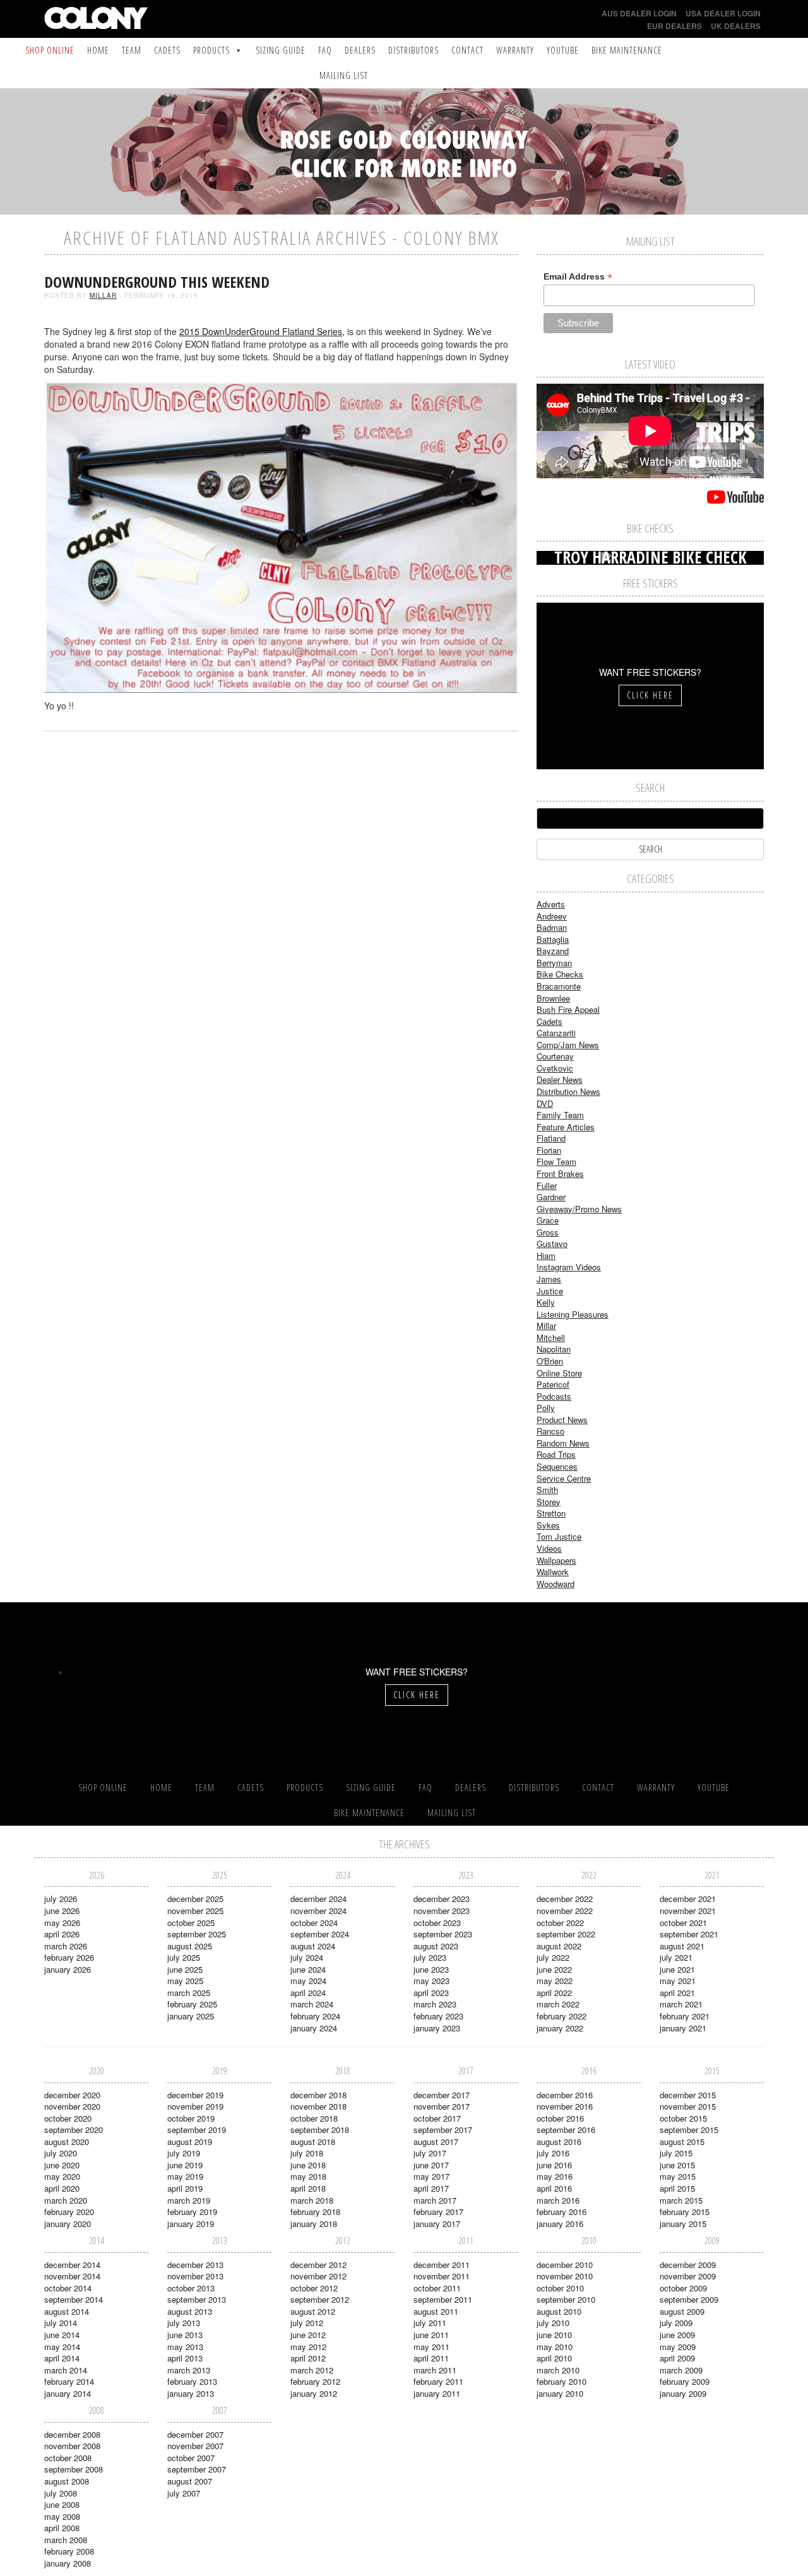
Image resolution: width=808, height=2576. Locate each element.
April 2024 (308, 1993)
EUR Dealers (674, 26)
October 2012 (314, 2288)
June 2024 (308, 1969)
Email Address (578, 277)
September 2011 (443, 2299)
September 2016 (566, 2130)
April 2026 (62, 1934)
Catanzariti (556, 1033)
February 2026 (69, 1957)
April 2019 (185, 2188)
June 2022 (554, 1969)
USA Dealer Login (723, 13)
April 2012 (308, 2358)
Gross (548, 1232)
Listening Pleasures (573, 1314)
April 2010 (554, 2358)
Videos (549, 1548)
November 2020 (72, 2106)
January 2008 (68, 2563)
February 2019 (192, 2212)
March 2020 (66, 2200)
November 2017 (442, 2106)
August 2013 (190, 2311)
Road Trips (556, 1454)
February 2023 (438, 2016)
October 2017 (437, 2118)
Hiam (546, 1256)
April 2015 (677, 2188)
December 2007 (195, 2434)
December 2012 (318, 2265)
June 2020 (62, 2165)
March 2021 (681, 2004)
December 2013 (195, 2265)
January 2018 (314, 2224)
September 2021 (689, 1934)
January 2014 (68, 2393)
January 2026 (68, 1969)
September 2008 (74, 2469)
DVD (545, 1103)
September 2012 (320, 2299)
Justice (550, 1291)
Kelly (546, 1302)
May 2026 (62, 1923)
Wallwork (553, 1572)
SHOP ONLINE (50, 50)
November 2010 (565, 2276)
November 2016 (565, 2106)
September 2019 (197, 2130)
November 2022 (565, 1911)
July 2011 (430, 2323)
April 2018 (308, 2188)
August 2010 (559, 2311)
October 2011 (437, 2288)
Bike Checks (560, 974)
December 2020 (72, 2095)
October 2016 (560, 2118)
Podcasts (554, 1396)
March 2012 (312, 2370)
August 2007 (190, 2481)
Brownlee (553, 998)
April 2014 (62, 2358)
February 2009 (685, 2381)
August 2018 (313, 2142)
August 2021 (682, 1946)
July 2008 (61, 2493)
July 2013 (184, 2323)
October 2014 (68, 2288)
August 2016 (559, 2142)
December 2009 (688, 2265)
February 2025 (192, 2004)
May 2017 (431, 2176)
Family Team (560, 1115)
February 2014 (69, 2381)
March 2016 (558, 2200)
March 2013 (189, 2370)
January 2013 (191, 2393)
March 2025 (189, 1993)
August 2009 (682, 2311)
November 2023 (442, 1911)
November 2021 (688, 1911)
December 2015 (688, 2095)
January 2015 (683, 2224)
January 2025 (191, 2016)
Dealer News (560, 1079)
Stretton (551, 1513)
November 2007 (195, 2446)
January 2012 (314, 2393)
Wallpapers (556, 1560)
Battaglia (553, 939)
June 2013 (185, 2335)
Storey (549, 1502)
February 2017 (438, 2212)
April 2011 (431, 2358)
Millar (103, 295)
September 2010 (566, 2299)
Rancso (550, 1431)
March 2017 (435, 2200)
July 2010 (553, 2323)
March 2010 (558, 2370)
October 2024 (314, 1923)
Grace (548, 1220)
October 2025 (191, 1923)
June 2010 (554, 2335)
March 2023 (435, 2004)
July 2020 (61, 2153)
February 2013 (192, 2381)
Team (132, 50)
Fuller (547, 1185)
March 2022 (558, 2004)
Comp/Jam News (568, 1045)
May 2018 (308, 2176)
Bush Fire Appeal (568, 1009)
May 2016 (555, 2176)
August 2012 (313, 2311)
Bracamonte (559, 986)
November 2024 (318, 1911)
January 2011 (437, 2393)
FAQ (325, 50)
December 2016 (565, 2095)
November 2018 (318, 2106)
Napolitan (554, 1349)
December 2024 (318, 1899)
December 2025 (195, 1899)
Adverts (551, 904)
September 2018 (320, 2130)
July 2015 (676, 2153)
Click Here (650, 695)
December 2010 (565, 2265)
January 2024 (314, 2028)
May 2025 (185, 1981)
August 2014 (67, 2311)
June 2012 (308, 2335)
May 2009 (678, 2347)
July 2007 (184, 2493)
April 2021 (677, 1993)
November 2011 (442, 2276)
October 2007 (191, 2458)
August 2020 (67, 2142)
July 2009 (676, 2323)
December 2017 (442, 2095)
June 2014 (62, 2335)
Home (98, 50)
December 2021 (688, 1899)
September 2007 (197, 2469)
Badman (552, 927)
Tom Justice (559, 1536)
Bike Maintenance (627, 50)
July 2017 (430, 2153)
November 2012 (318, 2276)
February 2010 (561, 2381)
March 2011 (435, 2370)
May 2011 (431, 2347)
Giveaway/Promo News (579, 1209)
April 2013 (185, 2358)
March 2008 (66, 2540)
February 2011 (438, 2381)
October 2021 (683, 1923)
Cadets (167, 50)
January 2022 (560, 2028)
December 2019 (195, 2095)
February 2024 (315, 2016)
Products (211, 50)
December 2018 (318, 2095)
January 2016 (560, 2224)
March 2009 (681, 2370)
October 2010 (560, 2288)
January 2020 (68, 2224)
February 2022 (561, 2016)
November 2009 (688, 2276)
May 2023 (431, 1981)
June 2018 (308, 2165)
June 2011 (431, 2335)
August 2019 (190, 2142)
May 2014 (62, 2347)
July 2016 (553, 2153)
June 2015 (677, 2165)
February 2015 (685, 2212)
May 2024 (308, 1981)
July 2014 (61, 2323)
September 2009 (689, 2299)
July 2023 (430, 1957)
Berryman (554, 963)
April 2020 (62, 2188)
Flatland (551, 1138)
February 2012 (315, 2381)
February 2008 (69, 2551)
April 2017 (431, 2188)
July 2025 (184, 1957)
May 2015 (678, 2176)
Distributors (413, 50)
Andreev (552, 916)
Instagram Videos (569, 1267)
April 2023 (431, 1993)
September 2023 (443, 1934)
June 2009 (677, 2335)
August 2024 (313, 1946)
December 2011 (442, 2265)
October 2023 (437, 1923)
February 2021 (685, 2016)
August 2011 (436, 2311)
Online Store (559, 1373)
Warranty (515, 50)
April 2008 (62, 2528)
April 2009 (677, 2358)
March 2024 (312, 2004)
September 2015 (689, 2130)
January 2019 (191, 2224)
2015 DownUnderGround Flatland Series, (262, 331)
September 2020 (74, 2130)
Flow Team (556, 1161)
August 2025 (190, 1946)
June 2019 (185, 2165)
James (549, 1279)
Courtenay (555, 1056)
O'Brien (550, 1361)
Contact (467, 50)
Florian (549, 1150)
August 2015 (682, 2142)
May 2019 (185, 2176)
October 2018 (314, 2118)
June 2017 (431, 2165)
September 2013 (197, 2299)
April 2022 (554, 1993)
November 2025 (195, 1911)
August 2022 (559, 1946)
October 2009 (683, 2288)
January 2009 (683, 2393)
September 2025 (197, 1934)
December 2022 (565, 1899)
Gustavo (552, 1244)
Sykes (548, 1525)
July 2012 (307, 2323)
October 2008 (68, 2458)
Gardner (551, 1197)
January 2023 (437, 2028)
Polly (546, 1408)
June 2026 (62, 1911)
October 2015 (683, 2118)
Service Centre (564, 1478)
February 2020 (69, 2212)
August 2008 (67, 2481)
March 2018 (312, 2200)
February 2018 (315, 2212)
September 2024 (320, 1934)
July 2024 (307, 1957)
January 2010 (560, 2393)
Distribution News (568, 1091)
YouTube (563, 50)
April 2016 (554, 2188)
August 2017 (436, 2142)
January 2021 (683, 2028)
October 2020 (68, 2118)
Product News (562, 1420)
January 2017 (437, 2224)
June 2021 (677, 1969)
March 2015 (681, 2200)
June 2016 (554, 2165)
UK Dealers (736, 26)
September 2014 (74, 2299)
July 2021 (676, 1957)
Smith (547, 1490)
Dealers (360, 50)
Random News (563, 1443)
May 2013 (185, 2347)
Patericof (553, 1384)
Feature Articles (566, 1127)
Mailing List (344, 75)
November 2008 (72, 2446)
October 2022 (560, 1923)
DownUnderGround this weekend (157, 282)
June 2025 (185, 1969)
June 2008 (62, 2504)
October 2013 (191, 2288)
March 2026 (66, 1946)
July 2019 (184, 2153)
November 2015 (688, 2106)
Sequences (557, 1466)
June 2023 (431, 1969)
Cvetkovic (555, 1068)
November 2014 (72, 2276)
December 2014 (72, 2265)
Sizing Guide (281, 50)
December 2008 (72, 2434)
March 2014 (66, 2370)
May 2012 (308, 2347)
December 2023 (442, 1899)
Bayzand (553, 951)
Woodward (555, 1584)
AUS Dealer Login (639, 13)
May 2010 (555, 2347)
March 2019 (189, 2200)
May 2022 (555, 1981)
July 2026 (61, 1899)
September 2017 (443, 2130)
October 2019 (191, 2118)
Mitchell (551, 1338)
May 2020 (62, 2176)
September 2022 (566, 1934)
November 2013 (195, 2276)
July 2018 (307, 2153)
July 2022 (553, 1957)
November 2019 (195, 2106)
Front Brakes (560, 1173)
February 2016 (561, 2212)
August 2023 (436, 1946)
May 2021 (678, 1981)
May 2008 (62, 2516)
